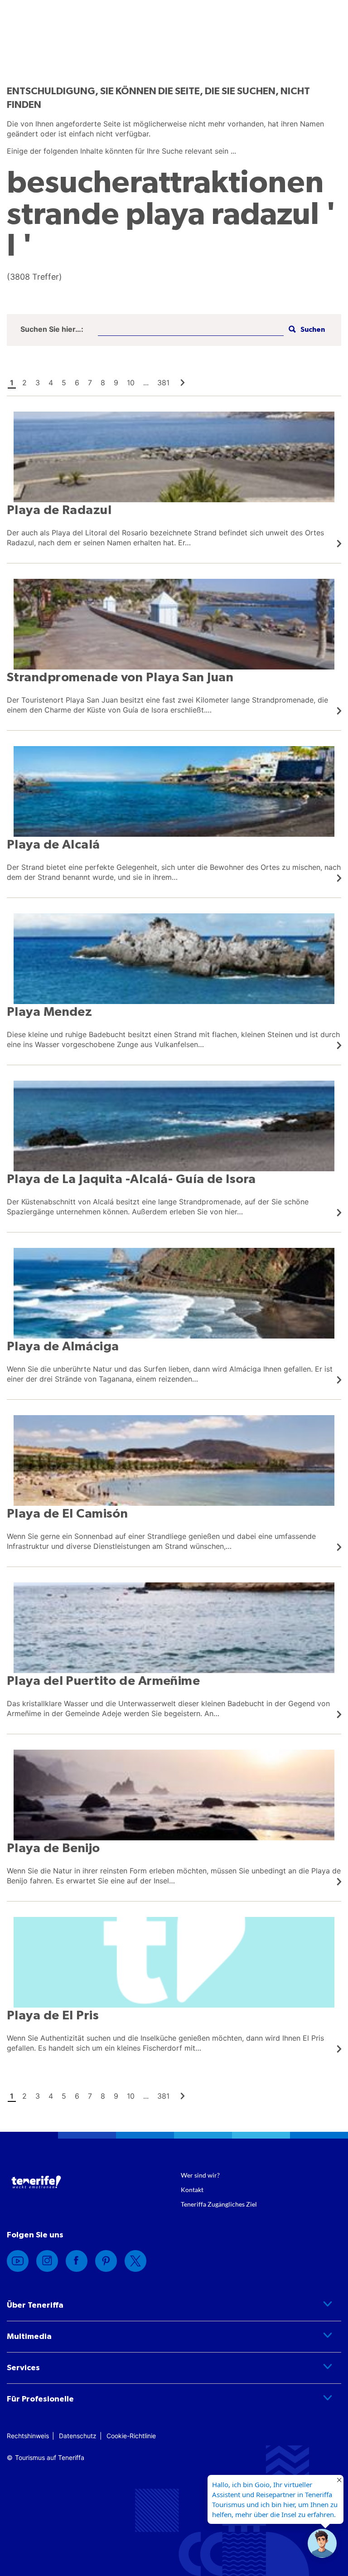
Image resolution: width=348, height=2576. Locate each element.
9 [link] (116, 383)
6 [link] (77, 383)
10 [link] (131, 383)
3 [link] (38, 383)
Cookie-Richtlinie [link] (131, 2436)
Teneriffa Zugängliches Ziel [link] (219, 2204)
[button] (306, 330)
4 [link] (51, 383)
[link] (183, 383)
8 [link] (103, 383)
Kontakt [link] (192, 2190)
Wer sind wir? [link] (200, 2175)
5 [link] (64, 383)
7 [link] (90, 383)
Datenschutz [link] (78, 2436)
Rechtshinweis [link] (28, 2436)
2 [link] (24, 383)
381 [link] (163, 383)
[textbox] (191, 330)
